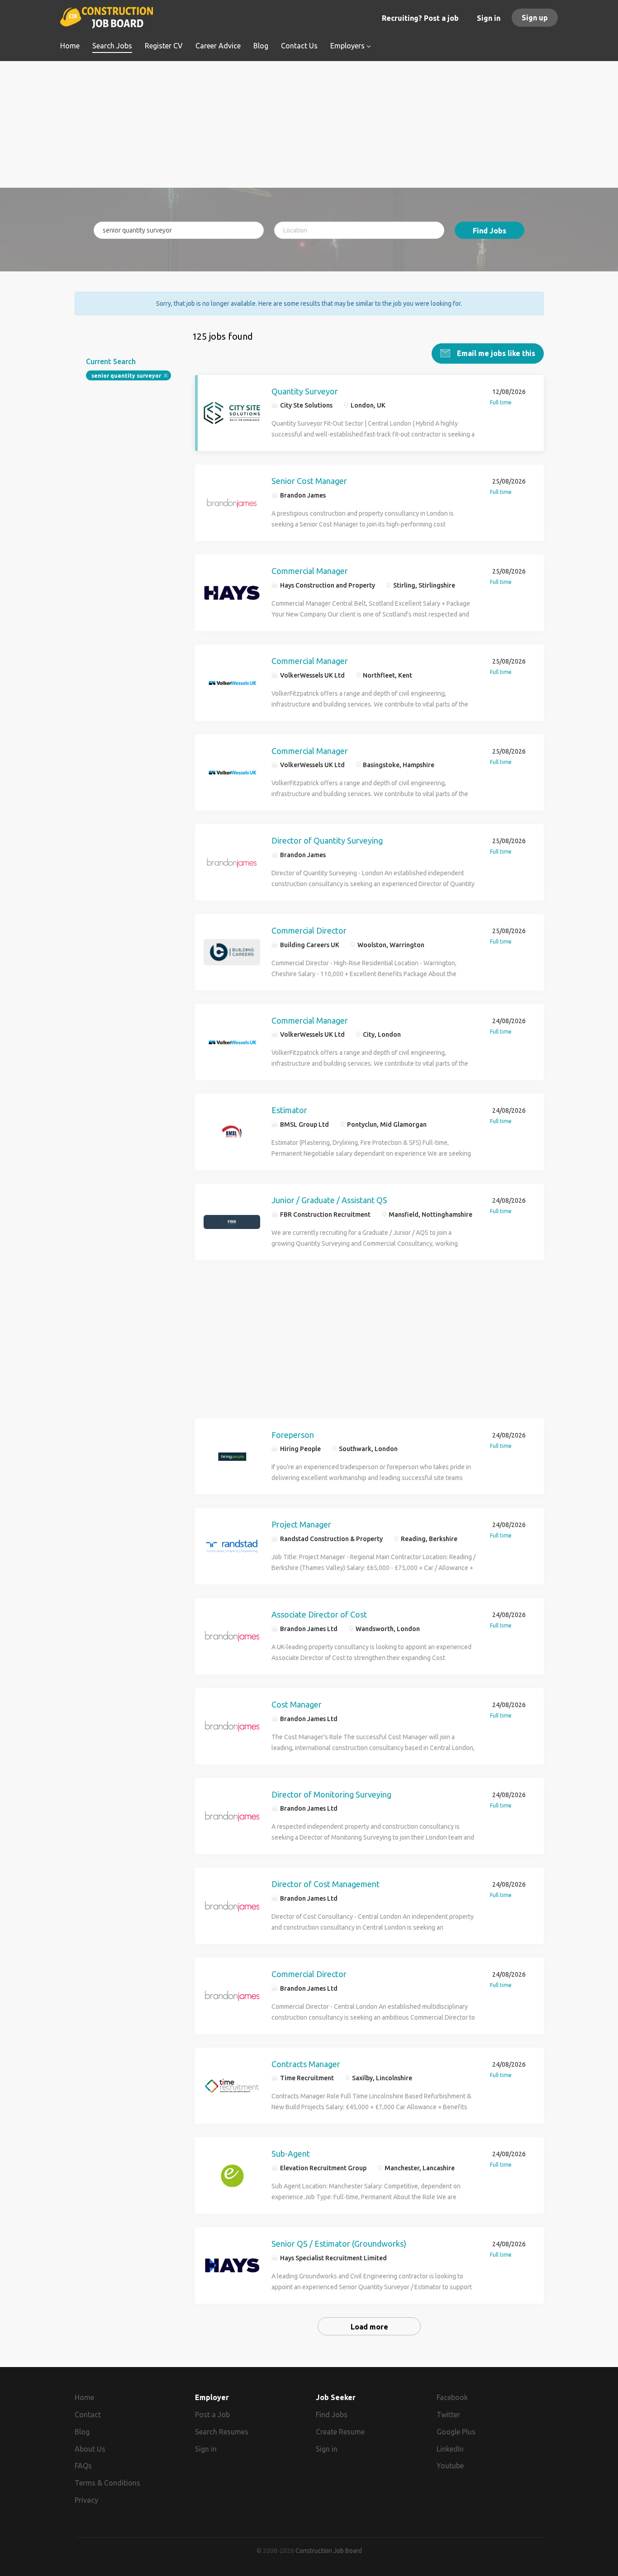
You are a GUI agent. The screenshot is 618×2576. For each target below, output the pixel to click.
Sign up (535, 18)
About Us (90, 2449)
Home (84, 2397)
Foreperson (293, 1435)
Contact (88, 2415)
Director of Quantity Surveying (327, 840)
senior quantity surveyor (126, 376)
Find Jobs (490, 231)
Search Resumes (222, 2432)
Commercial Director (309, 930)
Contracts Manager (306, 2064)
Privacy (86, 2500)
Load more (369, 2327)
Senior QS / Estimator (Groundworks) (339, 2244)
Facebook (452, 2397)
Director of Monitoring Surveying (331, 1794)
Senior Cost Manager (309, 481)
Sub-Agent (291, 2154)
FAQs (83, 2466)
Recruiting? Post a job (420, 18)
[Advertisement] (309, 124)
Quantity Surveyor (305, 391)
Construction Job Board (329, 2551)
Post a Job (212, 2415)
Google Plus (456, 2432)
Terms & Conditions (107, 2483)
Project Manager (301, 1524)
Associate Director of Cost (319, 1614)
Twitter (448, 2415)
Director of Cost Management (326, 1884)
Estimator (289, 1110)
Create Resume (340, 2432)
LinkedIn (450, 2449)
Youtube (450, 2466)
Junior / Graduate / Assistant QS (329, 1200)
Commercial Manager (310, 571)
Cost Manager (297, 1704)
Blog (82, 2432)
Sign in (489, 18)
